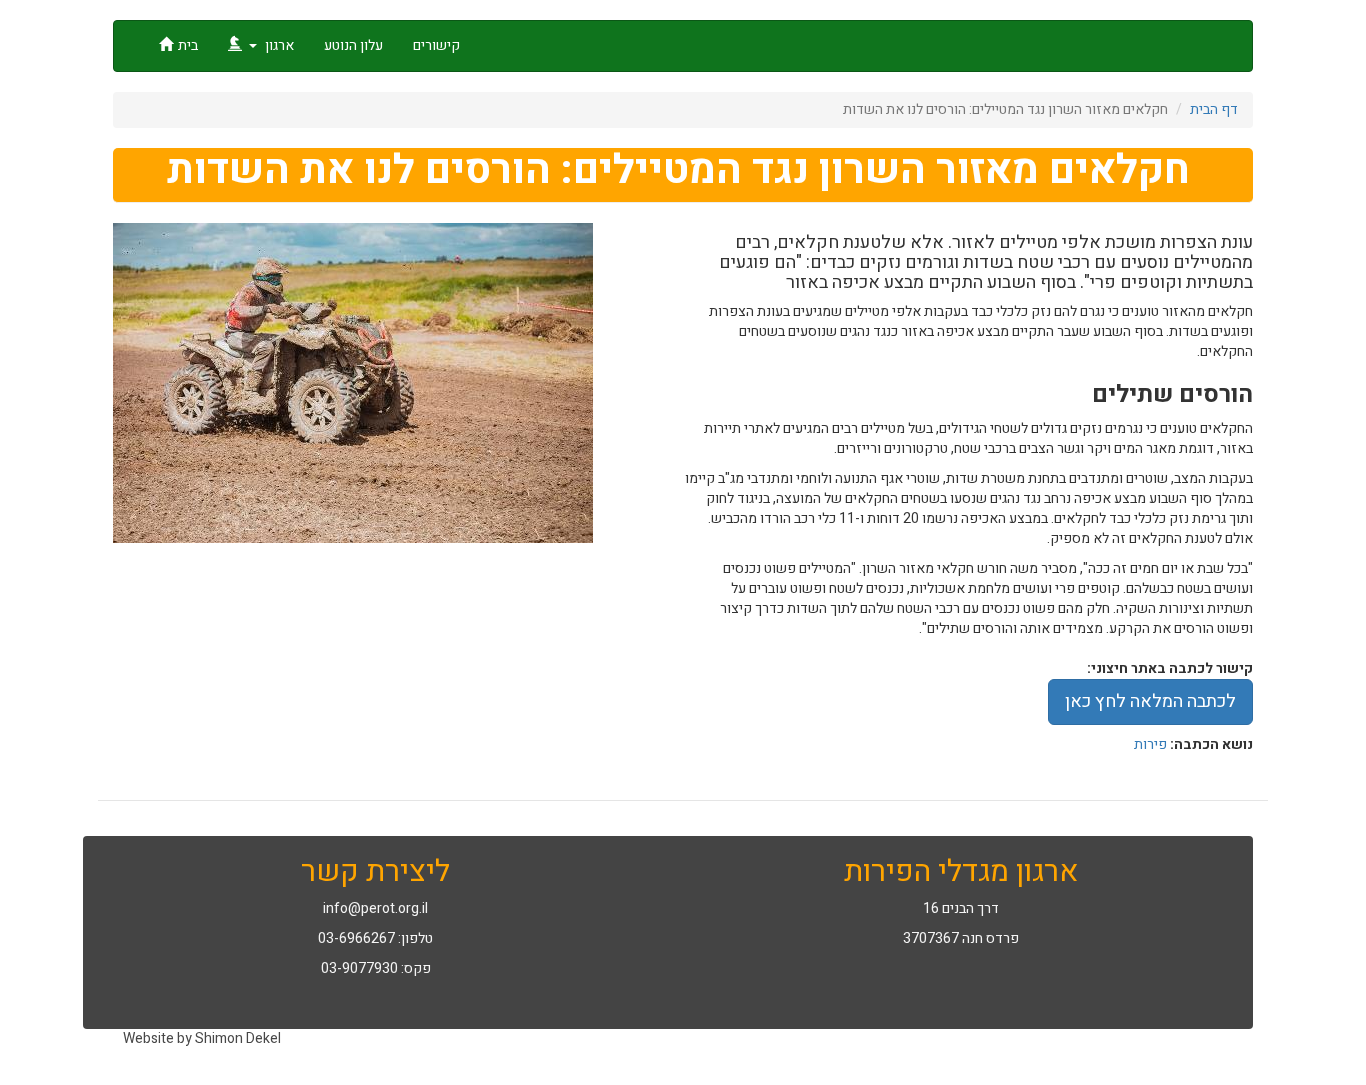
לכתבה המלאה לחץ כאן (1150, 701)
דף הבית (1214, 109)
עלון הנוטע (353, 45)
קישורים (436, 45)
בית (188, 45)
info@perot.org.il (375, 908)
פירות (1150, 744)
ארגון (278, 45)
